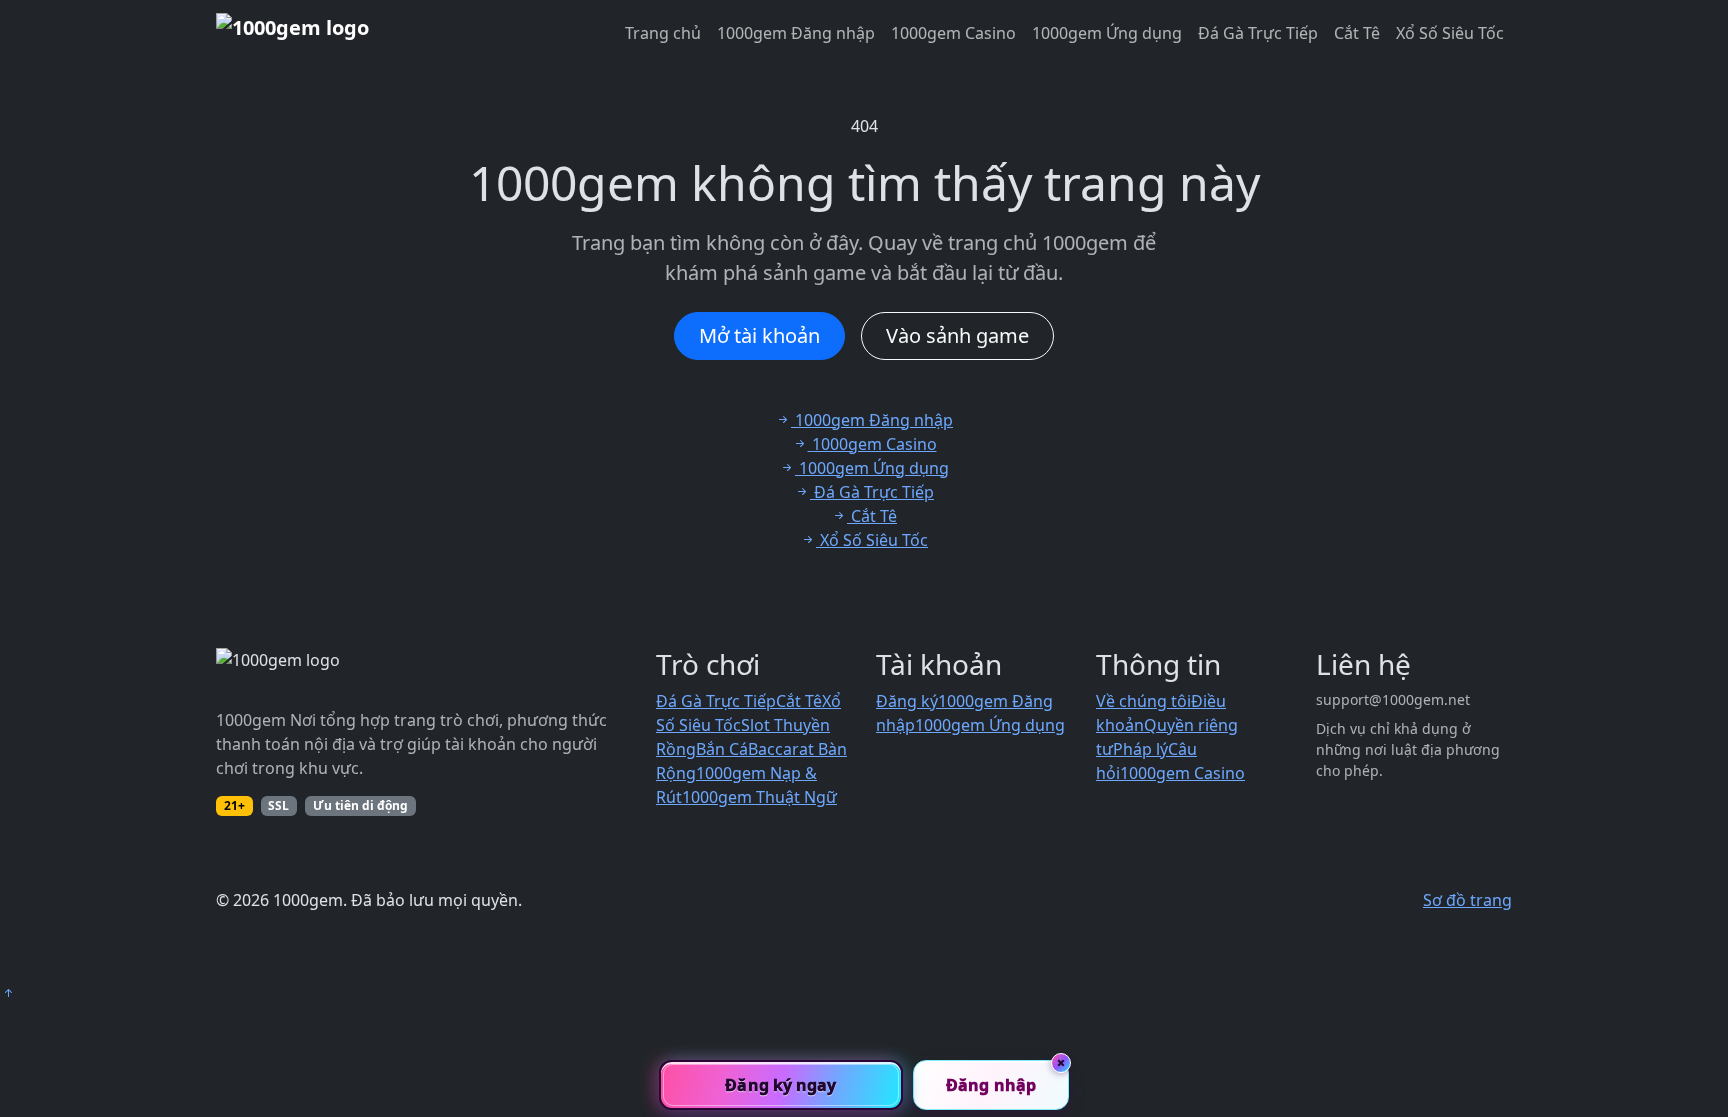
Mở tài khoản (759, 335)
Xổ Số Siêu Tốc (1450, 33)
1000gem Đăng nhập (796, 33)
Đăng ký (907, 701)
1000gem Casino (953, 33)
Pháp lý (1140, 749)
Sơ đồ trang (1467, 900)
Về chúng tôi (1143, 701)
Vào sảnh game (957, 335)
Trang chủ (663, 33)
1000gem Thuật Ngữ (759, 797)
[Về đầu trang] (8, 993)
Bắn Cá (722, 749)
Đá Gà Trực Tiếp (1258, 33)
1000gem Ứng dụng (1107, 33)
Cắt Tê (1357, 33)
